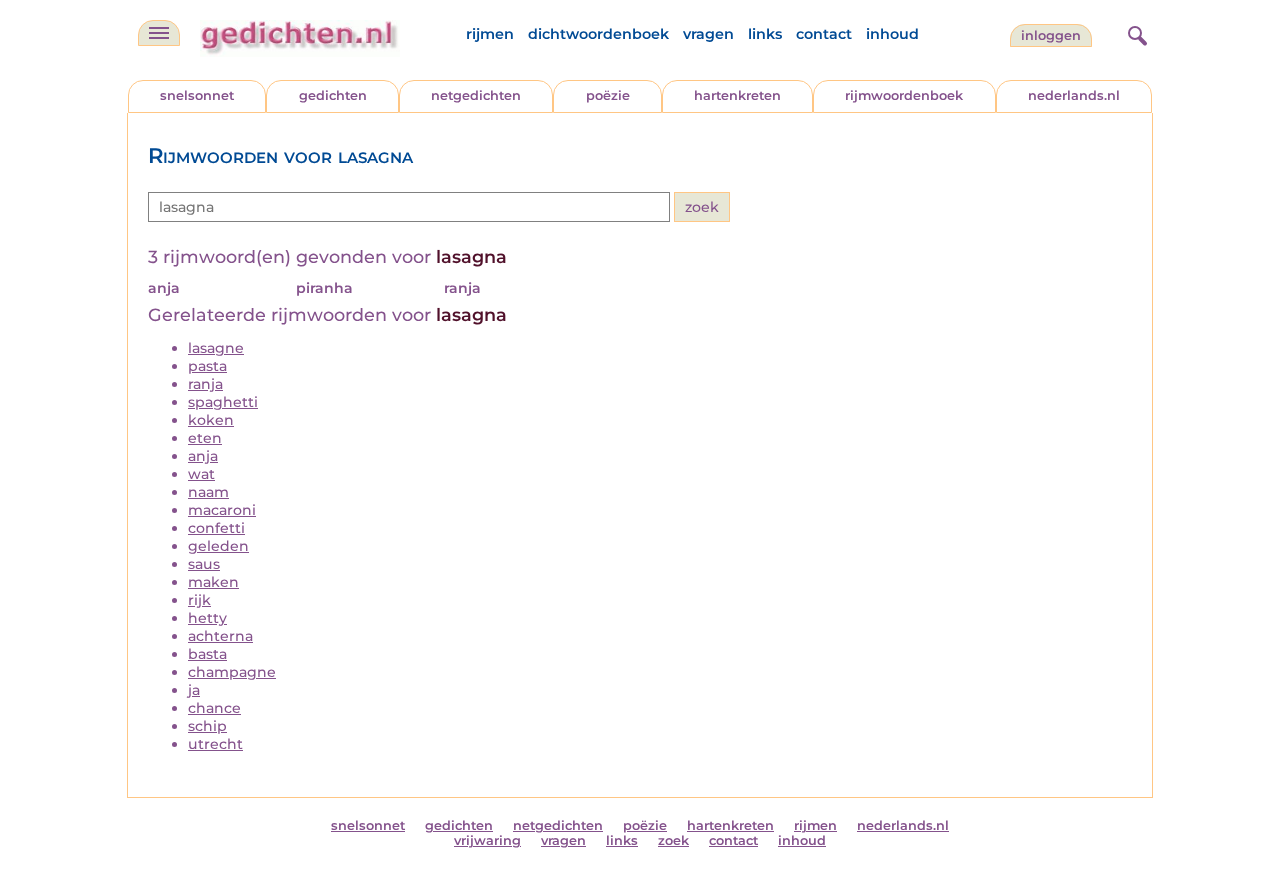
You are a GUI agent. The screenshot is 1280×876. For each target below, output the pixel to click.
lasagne (216, 348)
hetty (207, 618)
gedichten (333, 95)
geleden (218, 546)
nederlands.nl (1074, 95)
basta (207, 654)
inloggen (1051, 35)
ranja (205, 384)
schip (207, 726)
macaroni (222, 510)
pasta (207, 366)
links (765, 34)
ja (194, 690)
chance (214, 708)
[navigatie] (159, 33)
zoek (673, 840)
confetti (216, 528)
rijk (199, 600)
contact (824, 34)
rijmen (490, 34)
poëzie (608, 95)
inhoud (892, 34)
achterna (220, 636)
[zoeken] (1135, 33)
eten (205, 438)
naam (208, 492)
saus (204, 564)
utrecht (215, 744)
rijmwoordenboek (904, 95)
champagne (232, 672)
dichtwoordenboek (598, 34)
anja (203, 456)
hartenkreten (737, 95)
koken (211, 420)
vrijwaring (487, 840)
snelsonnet (197, 95)
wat (201, 474)
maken (213, 582)
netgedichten (476, 95)
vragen (708, 34)
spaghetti (223, 402)
